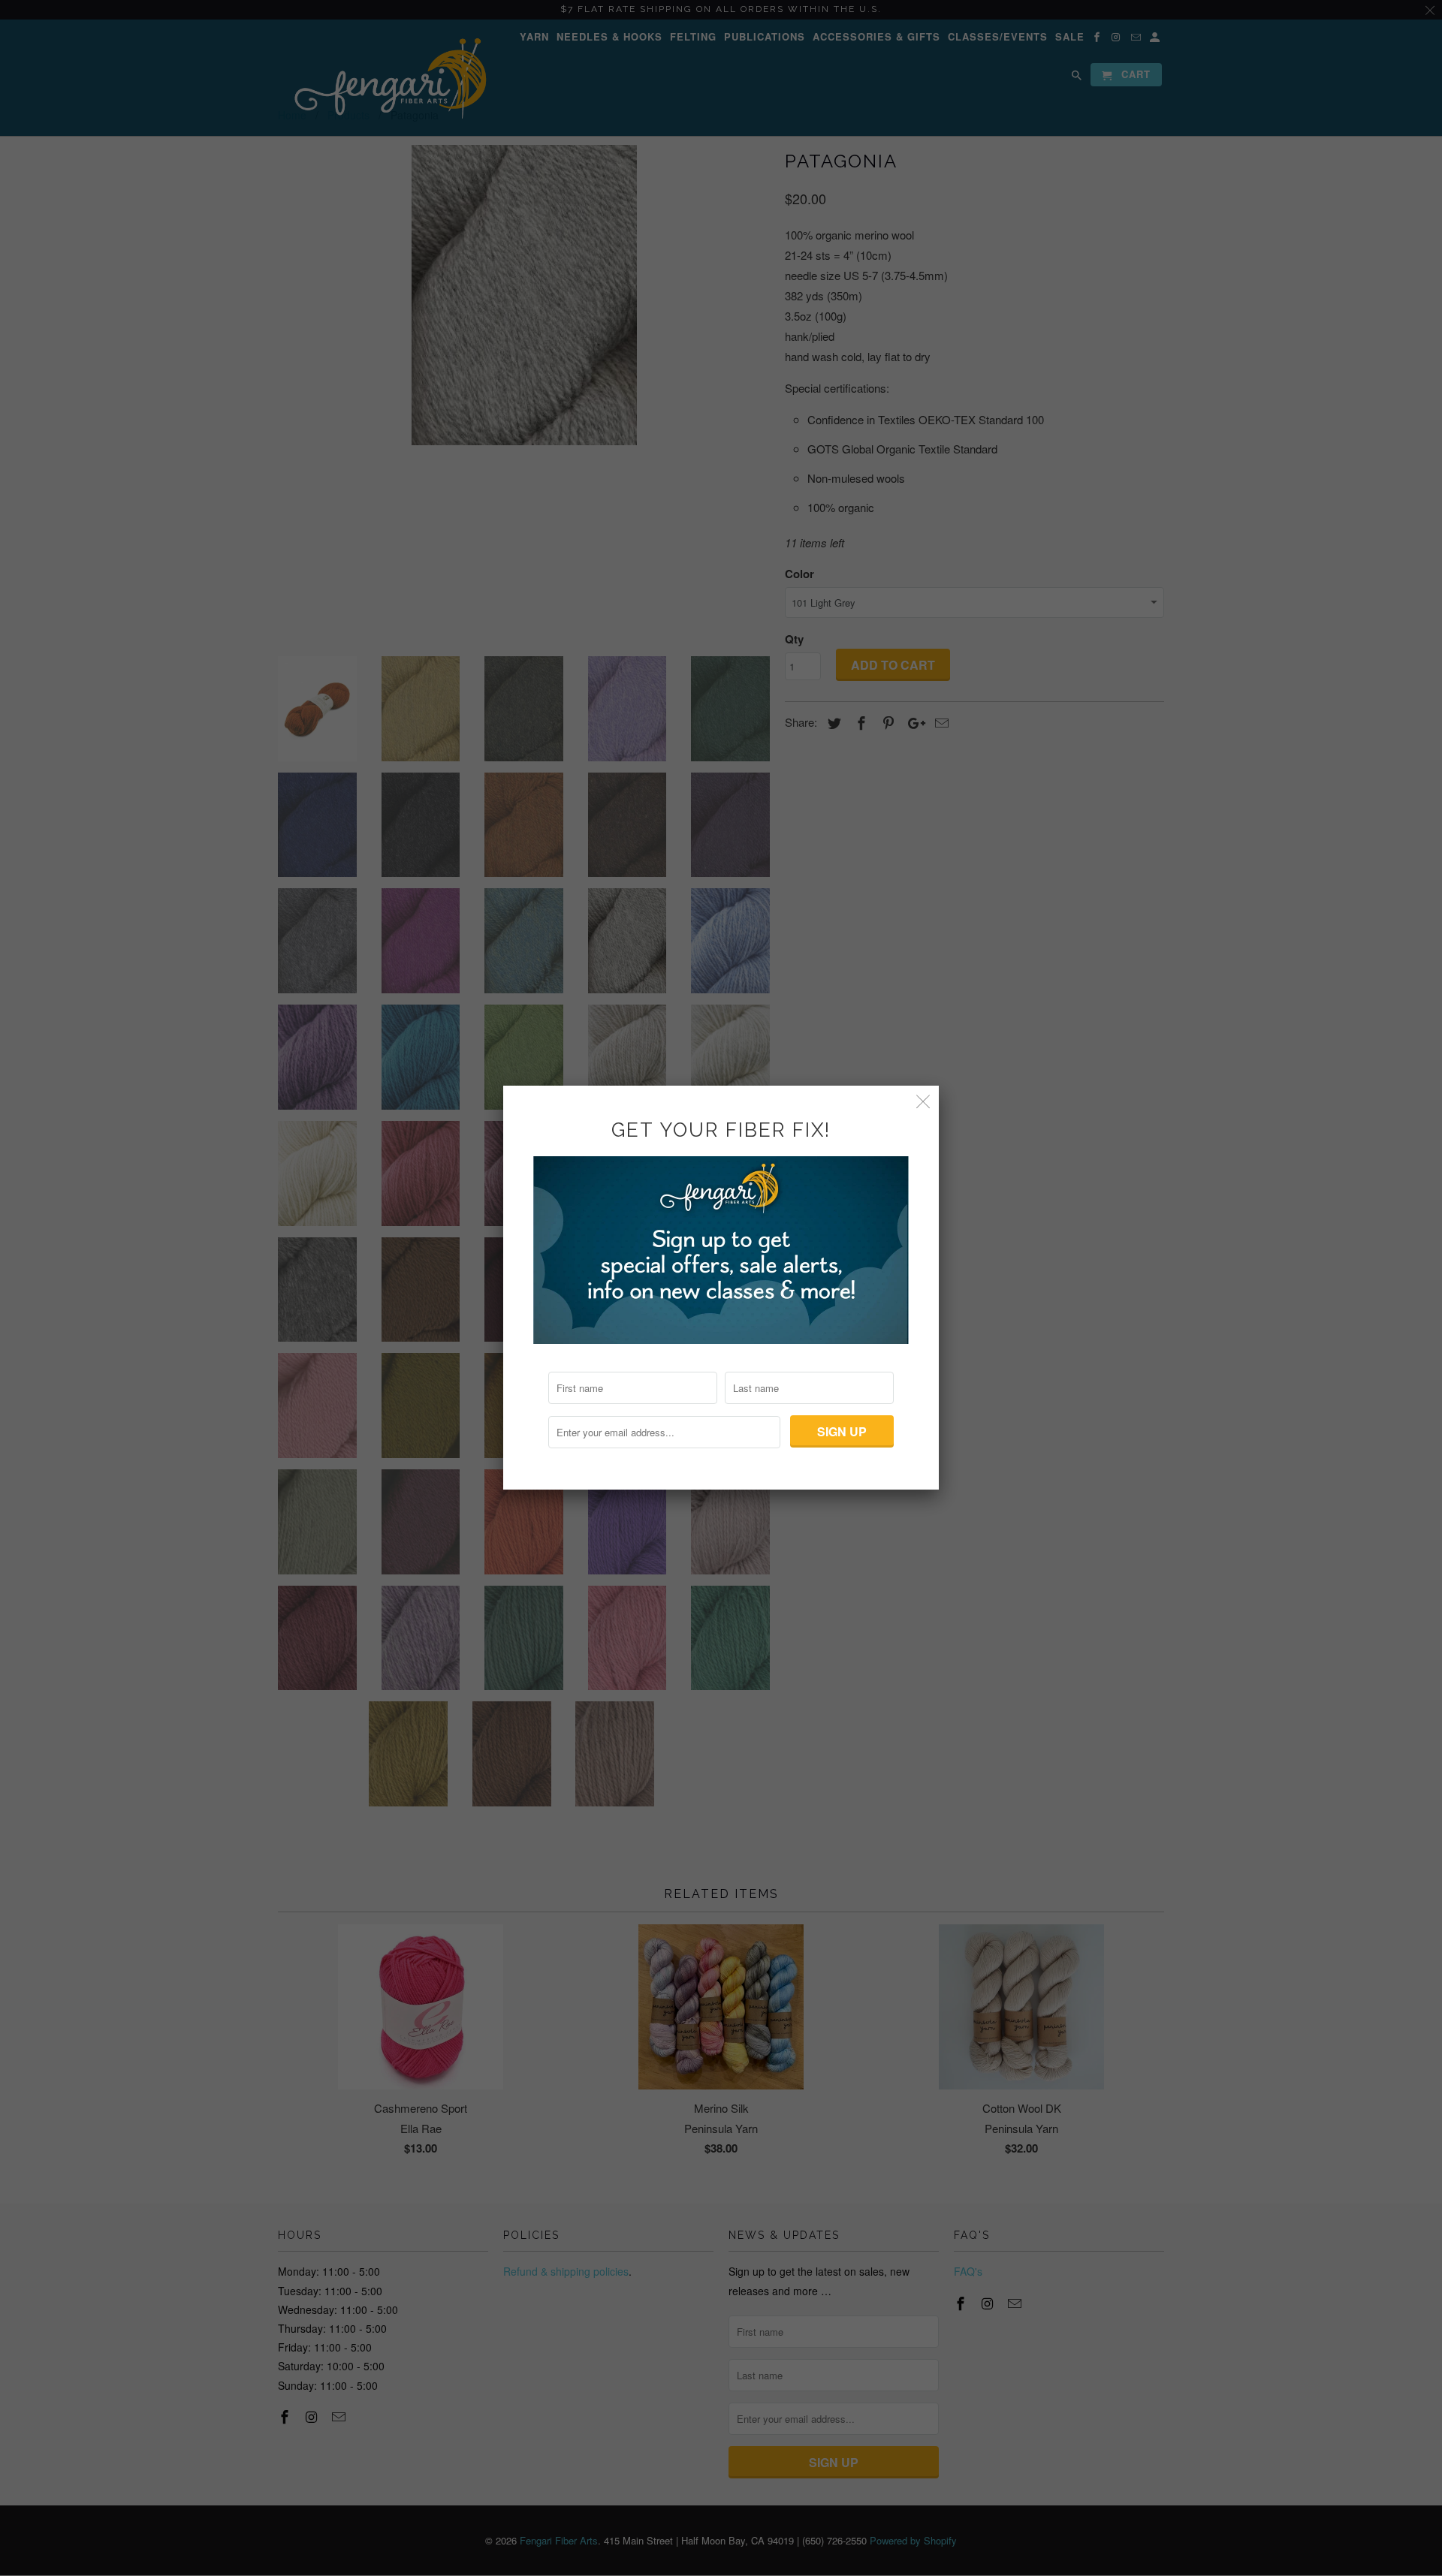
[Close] (923, 1101)
